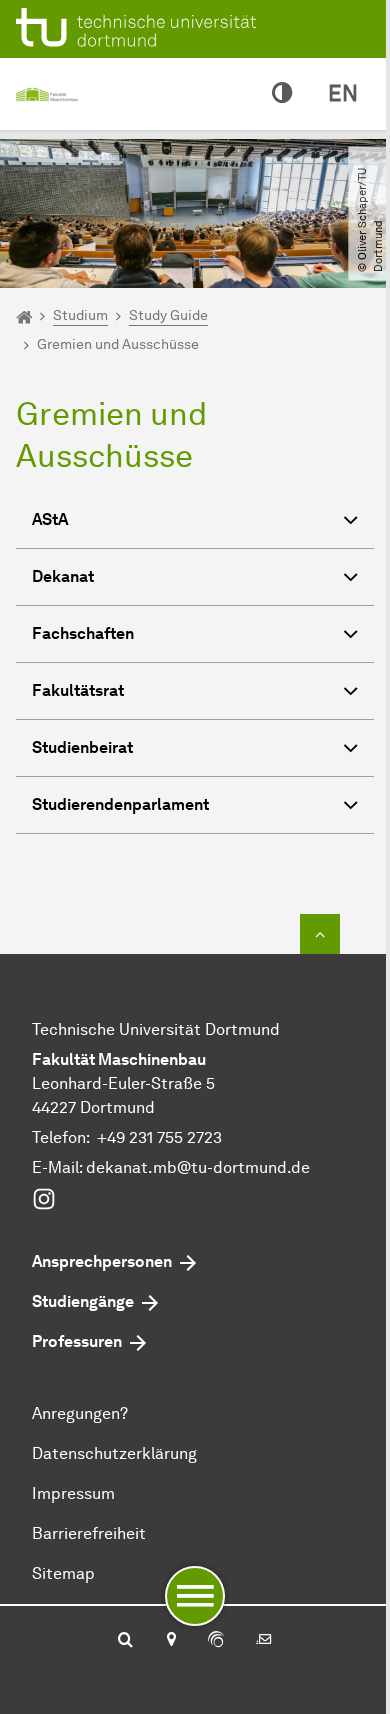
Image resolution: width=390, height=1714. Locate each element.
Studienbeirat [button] (82, 747)
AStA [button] (50, 519)
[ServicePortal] (216, 1641)
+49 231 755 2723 (159, 1137)
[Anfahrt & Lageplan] (170, 1641)
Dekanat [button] (63, 576)
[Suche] (125, 1641)
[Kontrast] (282, 94)
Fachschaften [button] (83, 633)
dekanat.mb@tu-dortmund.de (198, 1167)
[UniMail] (264, 1641)
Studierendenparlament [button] (120, 804)
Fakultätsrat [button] (78, 690)
